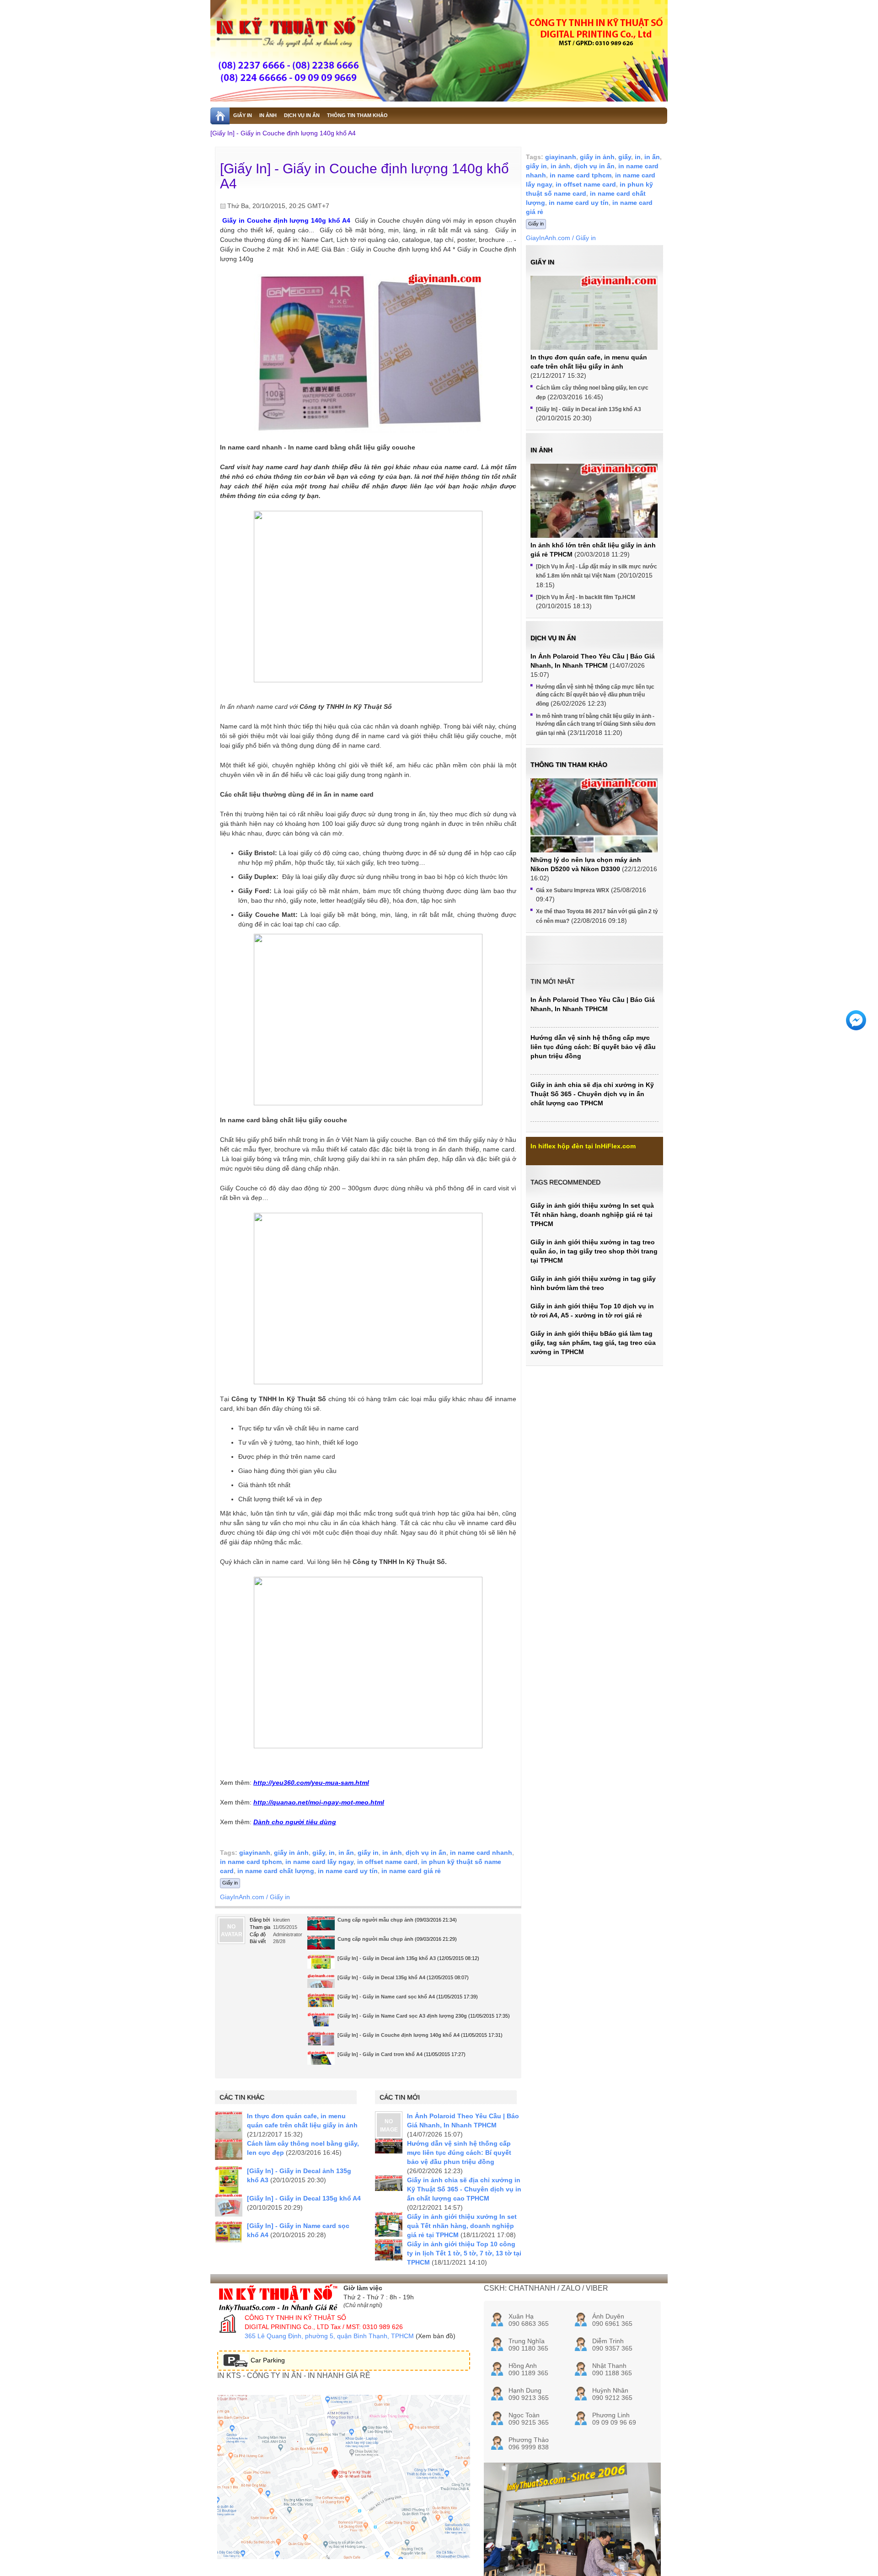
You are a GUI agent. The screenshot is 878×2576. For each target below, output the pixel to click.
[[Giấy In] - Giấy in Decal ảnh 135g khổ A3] (229, 2180)
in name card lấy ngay (319, 1862)
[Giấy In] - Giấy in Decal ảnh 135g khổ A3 (387, 1958)
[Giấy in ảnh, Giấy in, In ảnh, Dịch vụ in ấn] (439, 51)
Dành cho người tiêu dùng (295, 1822)
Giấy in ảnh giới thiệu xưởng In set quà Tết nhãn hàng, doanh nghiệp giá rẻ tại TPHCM (462, 2226)
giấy (319, 1853)
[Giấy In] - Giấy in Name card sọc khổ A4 (386, 1997)
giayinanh (255, 1853)
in (332, 1853)
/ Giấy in (278, 1897)
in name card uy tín (348, 1871)
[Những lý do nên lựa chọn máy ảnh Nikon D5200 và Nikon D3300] (594, 826)
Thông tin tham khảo (569, 765)
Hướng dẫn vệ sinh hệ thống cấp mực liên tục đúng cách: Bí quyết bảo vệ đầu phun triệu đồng (459, 2153)
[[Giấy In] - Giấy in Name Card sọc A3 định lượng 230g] (321, 2023)
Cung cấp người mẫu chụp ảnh (375, 1920)
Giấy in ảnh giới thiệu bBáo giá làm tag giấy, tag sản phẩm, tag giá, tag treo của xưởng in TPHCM (593, 1343)
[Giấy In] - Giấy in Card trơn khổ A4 (380, 2054)
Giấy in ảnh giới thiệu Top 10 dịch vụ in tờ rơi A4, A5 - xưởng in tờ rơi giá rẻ (592, 1311)
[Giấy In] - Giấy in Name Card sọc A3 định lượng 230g (402, 2016)
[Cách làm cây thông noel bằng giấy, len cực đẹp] (229, 2149)
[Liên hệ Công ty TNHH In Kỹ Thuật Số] (368, 1020)
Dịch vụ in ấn (553, 638)
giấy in (368, 1853)
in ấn (346, 1853)
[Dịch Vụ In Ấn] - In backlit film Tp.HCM (586, 597)
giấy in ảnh (291, 1853)
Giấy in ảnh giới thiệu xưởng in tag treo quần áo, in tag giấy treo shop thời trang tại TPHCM (594, 1251)
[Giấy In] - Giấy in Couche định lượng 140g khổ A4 (283, 133)
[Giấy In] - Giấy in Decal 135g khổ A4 (381, 1977)
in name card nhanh (481, 1853)
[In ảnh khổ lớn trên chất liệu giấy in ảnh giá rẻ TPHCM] (594, 511)
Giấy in (230, 1883)
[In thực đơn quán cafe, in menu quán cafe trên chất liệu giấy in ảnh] (229, 2125)
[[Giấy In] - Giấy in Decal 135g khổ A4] (229, 2207)
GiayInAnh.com (242, 1897)
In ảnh (541, 450)
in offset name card (387, 1862)
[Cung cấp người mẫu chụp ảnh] (321, 1926)
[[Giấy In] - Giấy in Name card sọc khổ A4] (321, 2004)
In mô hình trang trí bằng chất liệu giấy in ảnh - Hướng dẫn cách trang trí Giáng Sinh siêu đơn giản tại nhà (596, 725)
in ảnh (392, 1853)
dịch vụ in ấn (426, 1853)
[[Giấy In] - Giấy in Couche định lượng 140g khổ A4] (321, 2041)
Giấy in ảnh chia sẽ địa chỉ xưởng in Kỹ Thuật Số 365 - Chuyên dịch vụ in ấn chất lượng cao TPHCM (464, 2189)
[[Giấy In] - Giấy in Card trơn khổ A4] (321, 2061)
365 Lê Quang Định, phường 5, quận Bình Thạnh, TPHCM (329, 2336)
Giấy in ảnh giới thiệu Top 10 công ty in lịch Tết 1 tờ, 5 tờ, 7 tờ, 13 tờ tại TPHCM (464, 2253)
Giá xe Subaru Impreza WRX (573, 890)
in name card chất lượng (276, 1871)
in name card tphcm (251, 1862)
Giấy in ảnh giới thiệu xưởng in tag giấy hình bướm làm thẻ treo (593, 1283)
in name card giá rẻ (411, 1871)
